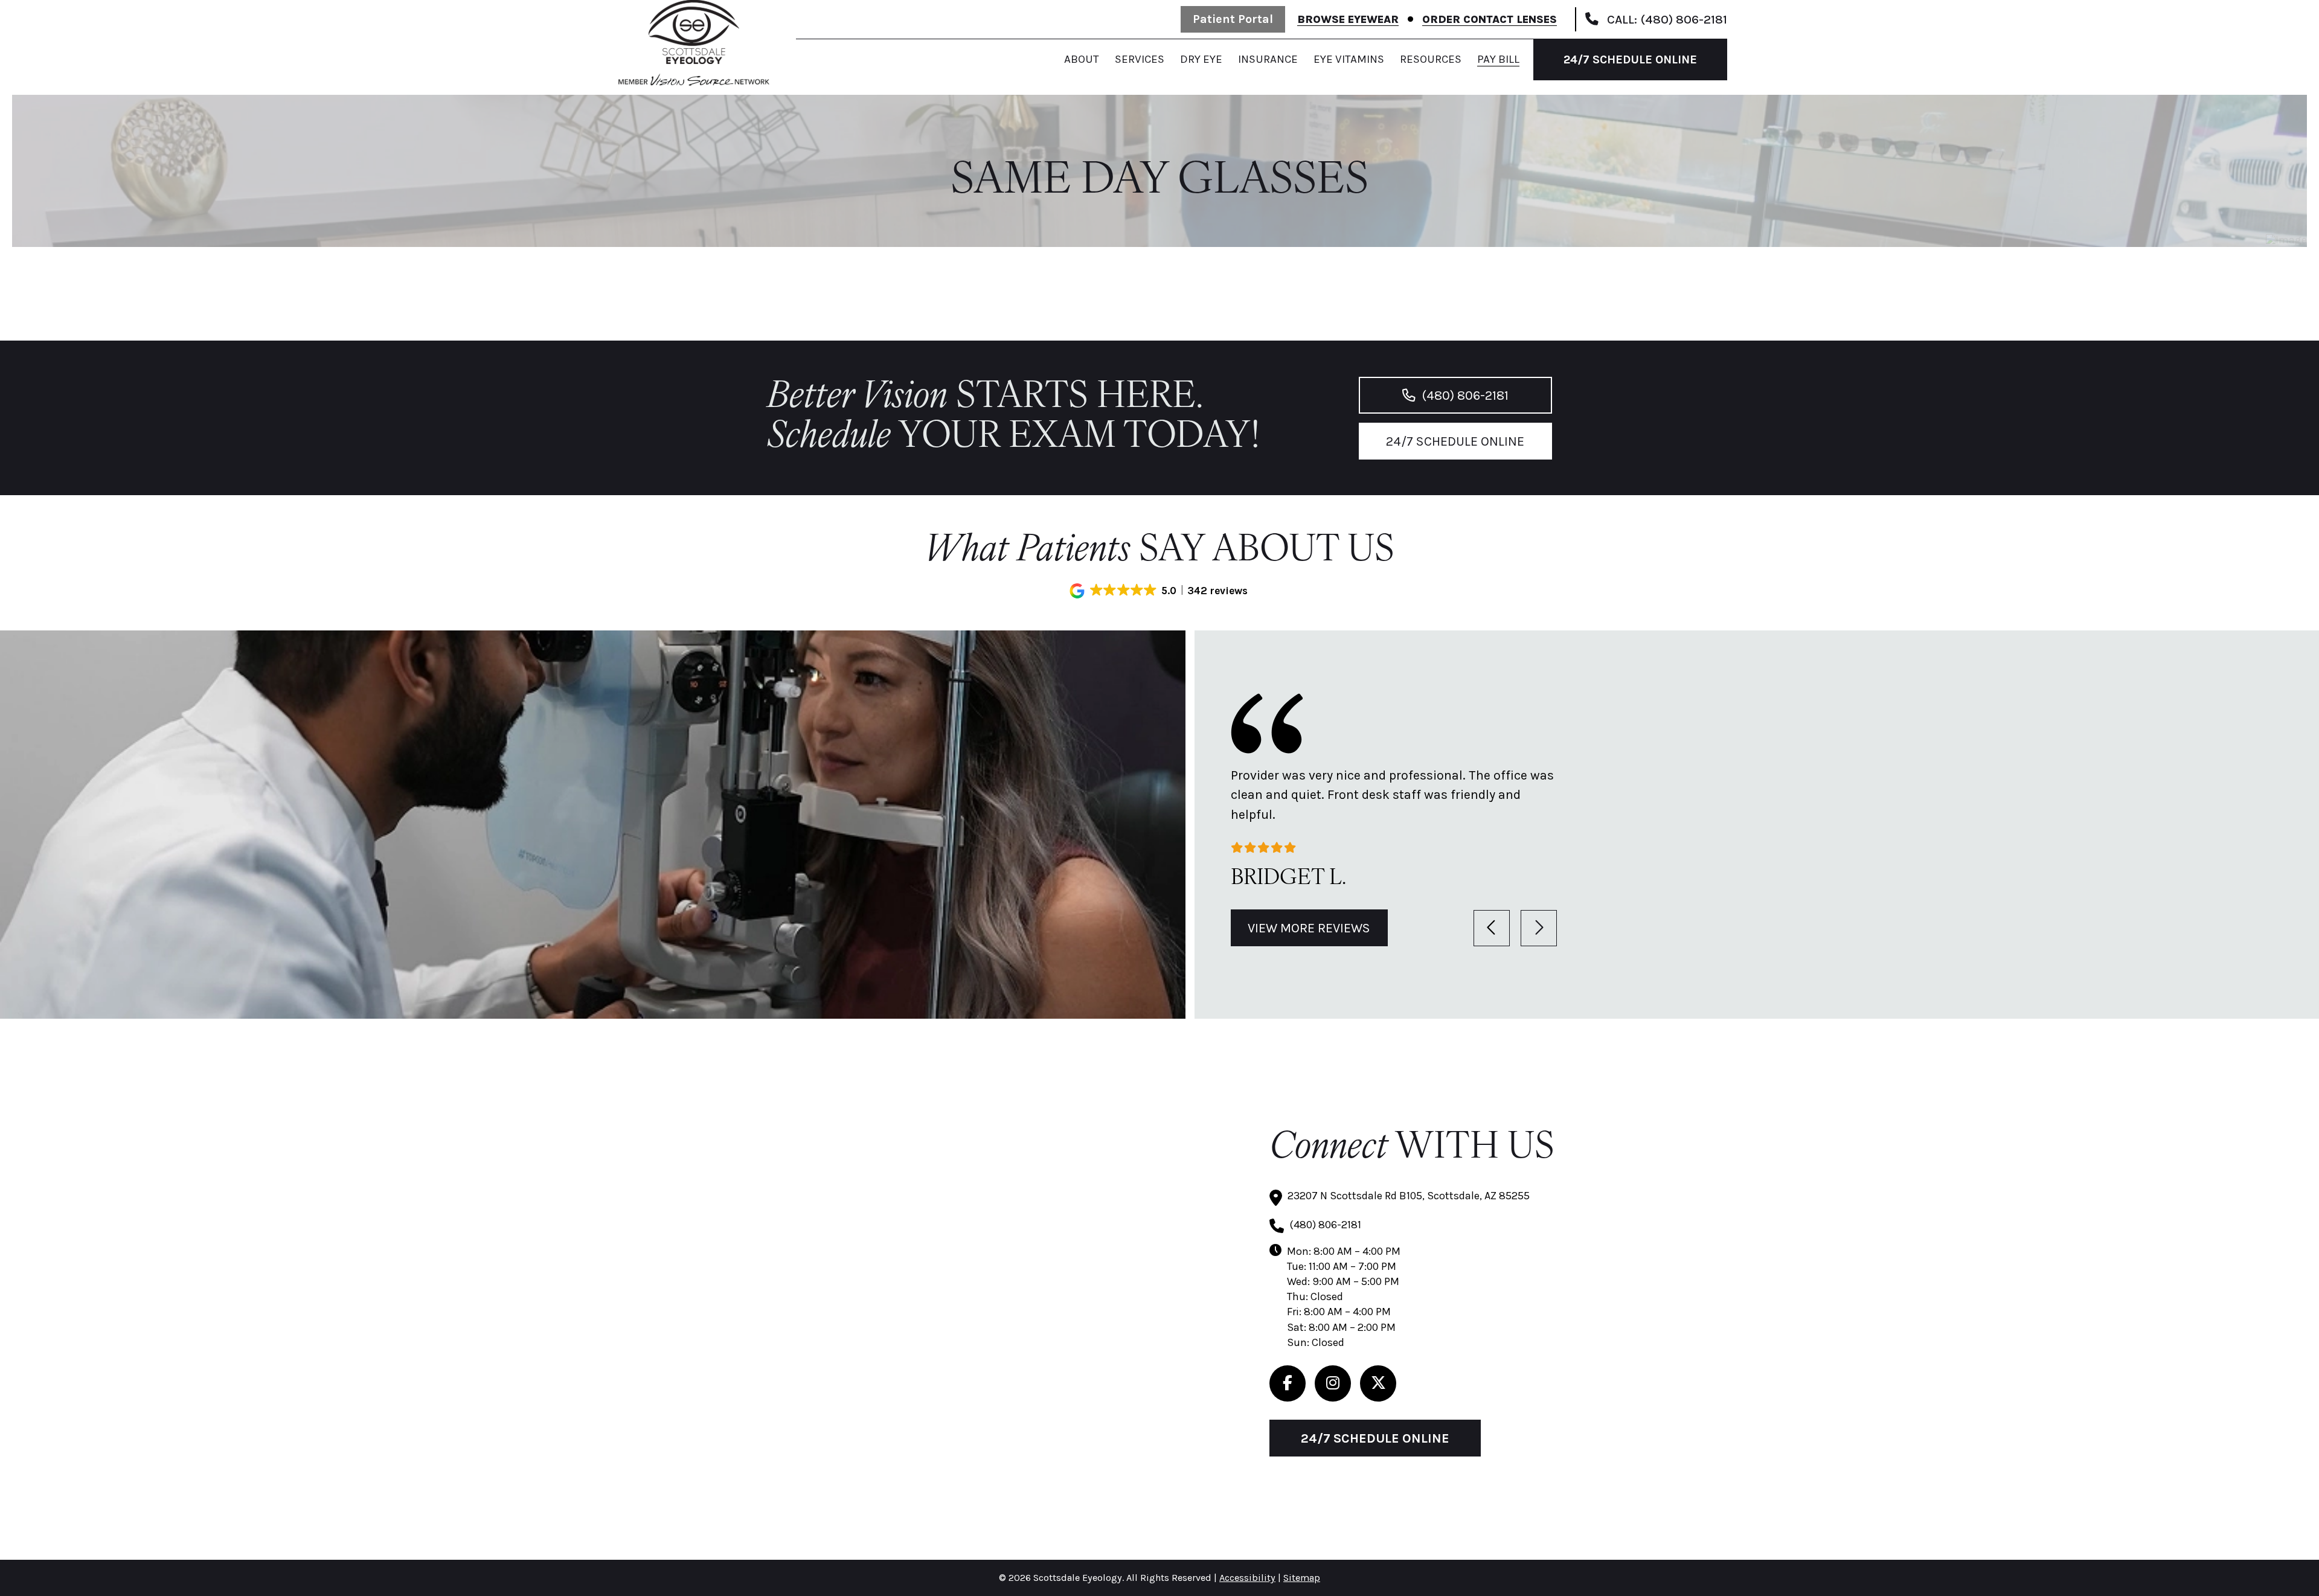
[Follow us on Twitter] (1378, 1383)
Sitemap (1302, 1578)
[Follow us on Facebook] (1288, 1383)
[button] (1159, 591)
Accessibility (1247, 1578)
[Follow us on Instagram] (1333, 1383)
